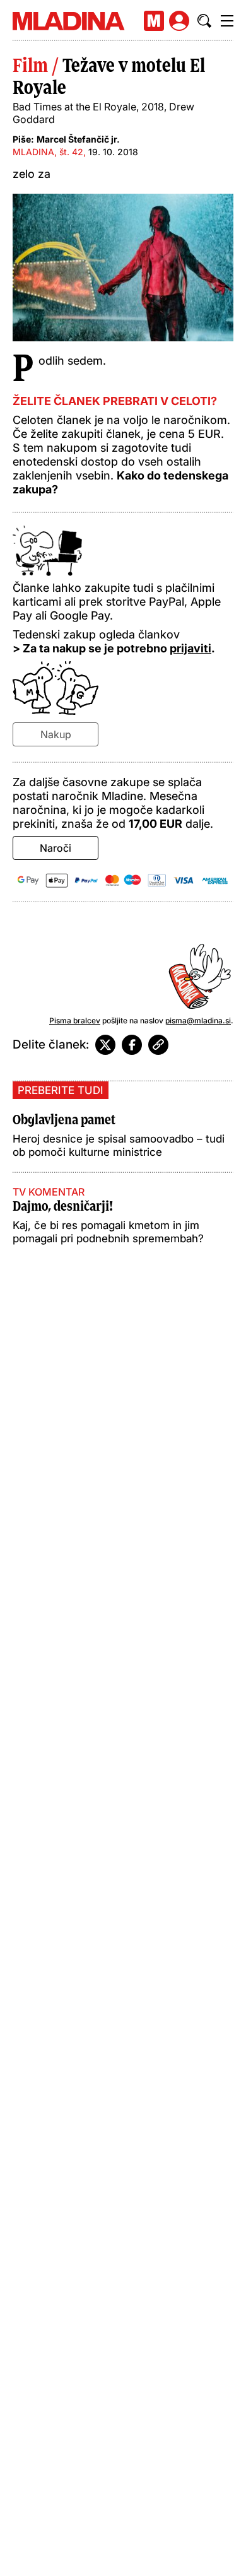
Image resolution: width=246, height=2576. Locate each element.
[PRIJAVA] (179, 21)
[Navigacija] (227, 21)
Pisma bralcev (75, 1020)
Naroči (56, 848)
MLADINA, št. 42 (48, 152)
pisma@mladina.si (198, 1020)
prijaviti (190, 648)
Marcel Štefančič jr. (78, 139)
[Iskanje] (204, 21)
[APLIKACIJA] (154, 21)
